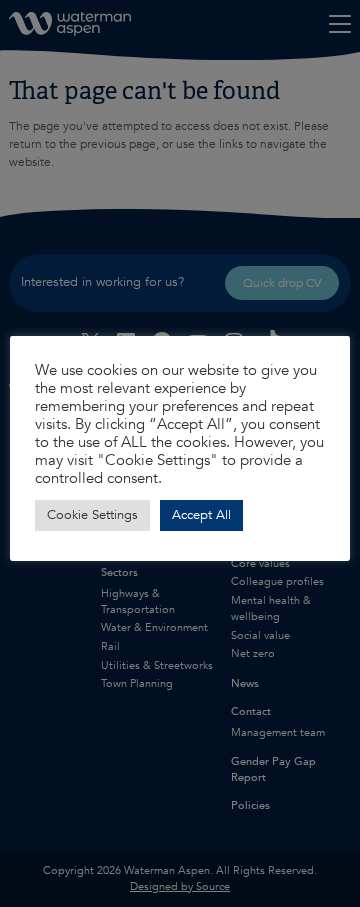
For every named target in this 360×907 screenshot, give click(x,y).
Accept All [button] (201, 515)
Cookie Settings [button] (92, 515)
